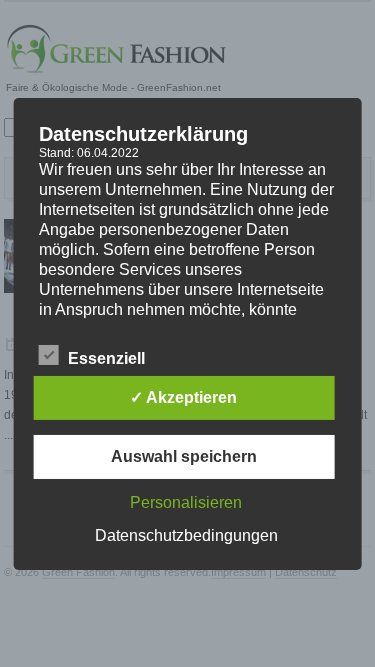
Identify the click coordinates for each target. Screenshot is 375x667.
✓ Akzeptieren (183, 397)
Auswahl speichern (184, 456)
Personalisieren (186, 502)
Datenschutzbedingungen (186, 535)
